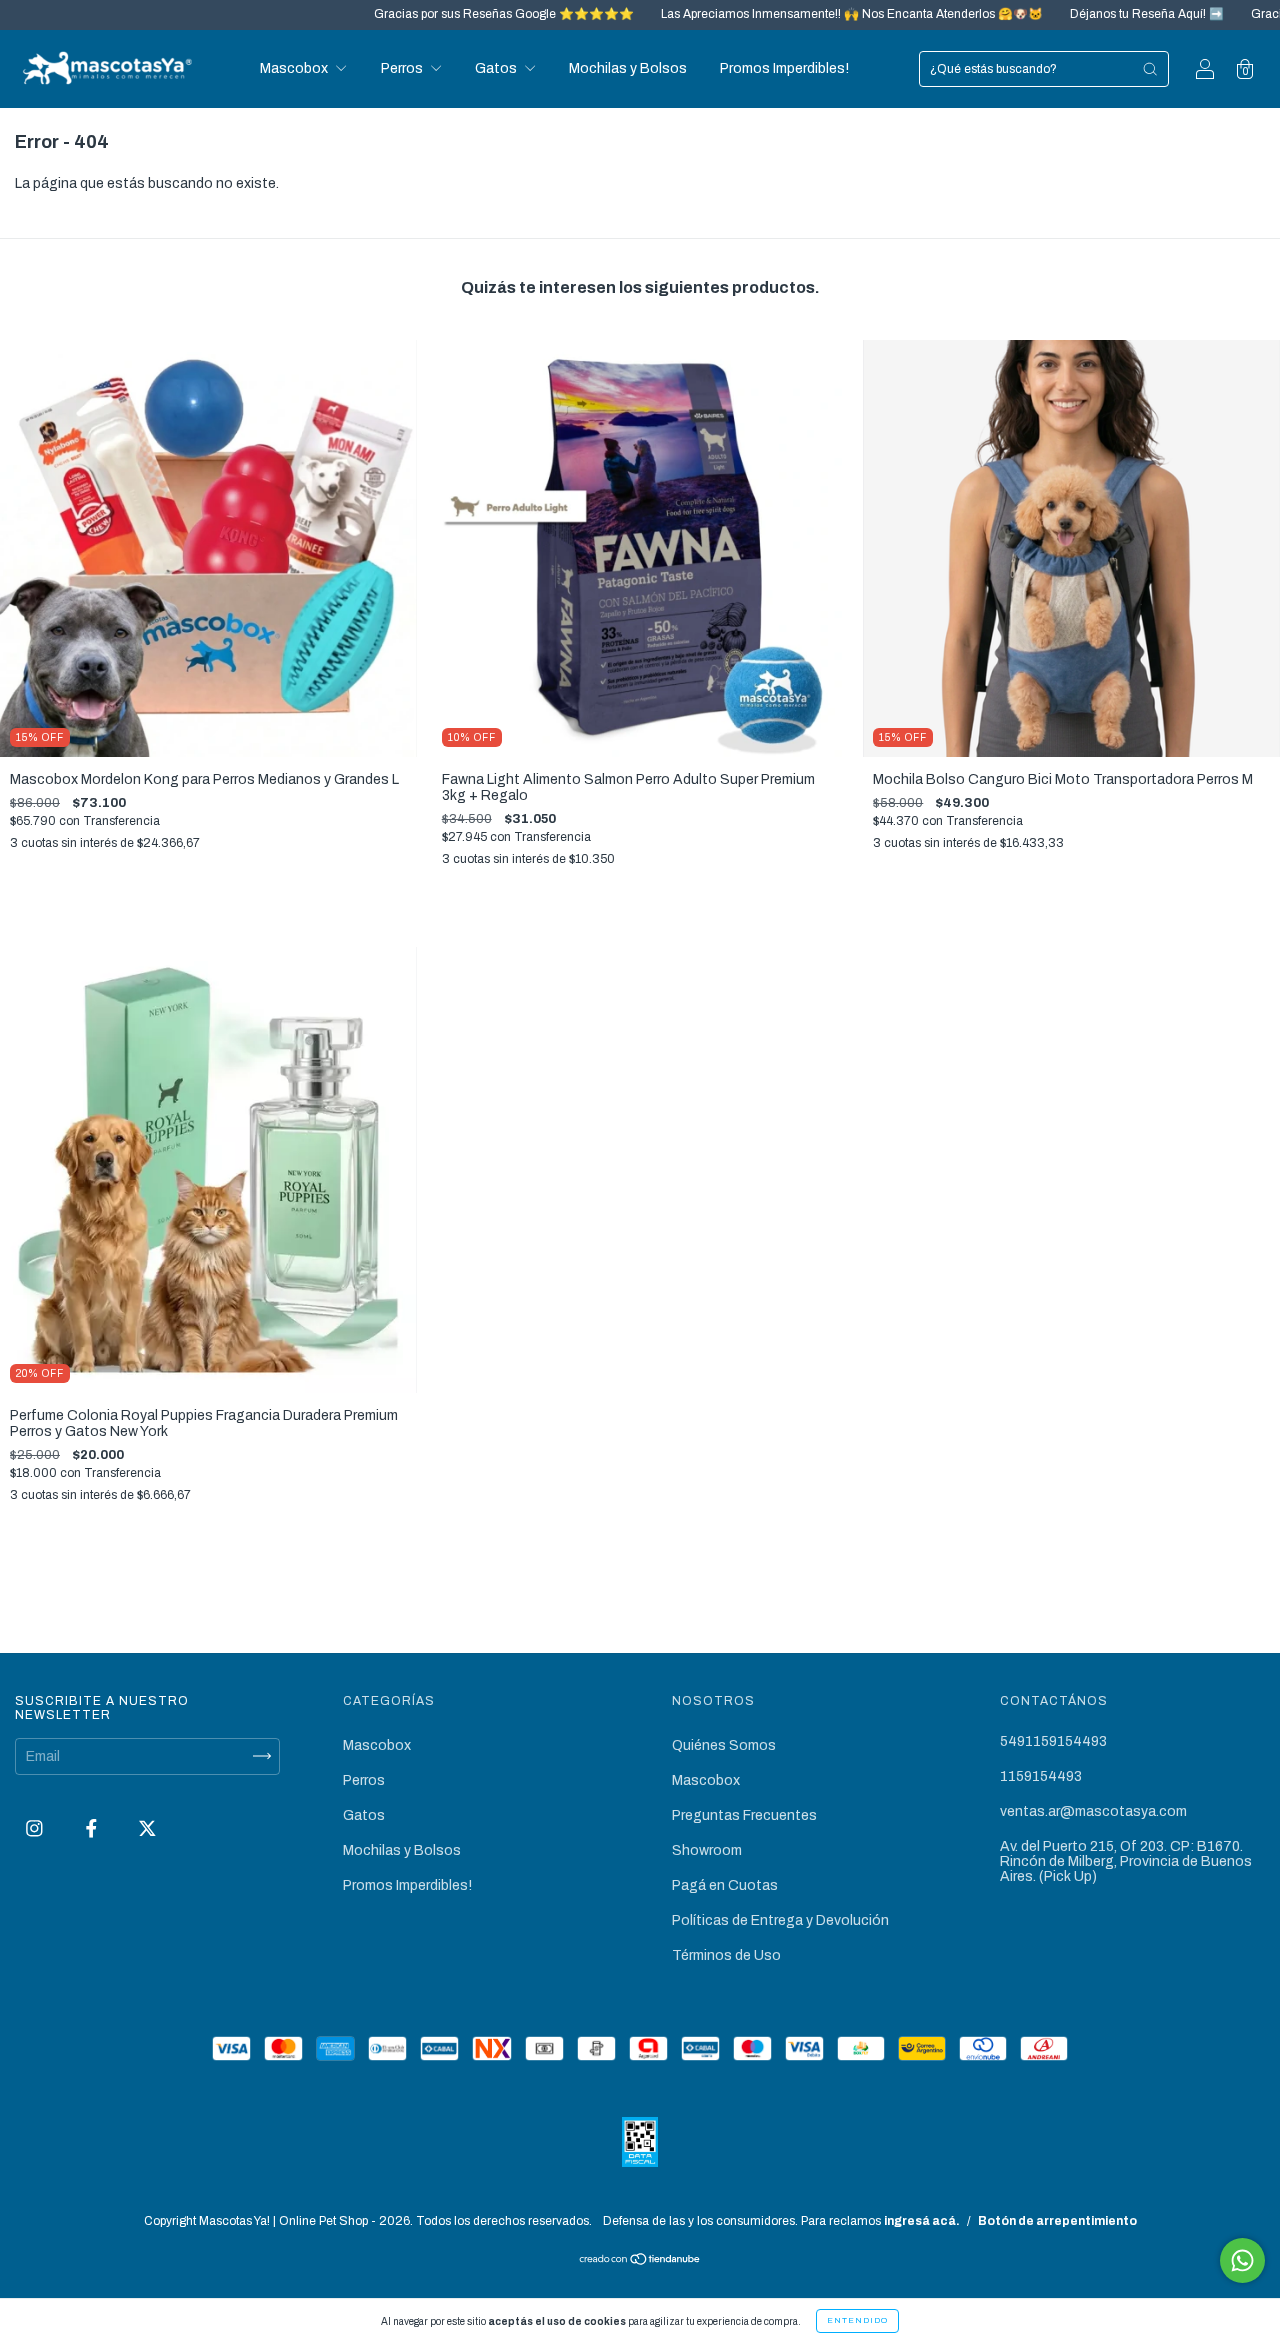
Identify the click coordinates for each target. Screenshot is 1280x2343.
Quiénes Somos (724, 1745)
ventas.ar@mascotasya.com (1093, 1811)
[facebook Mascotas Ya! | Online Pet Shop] (93, 1828)
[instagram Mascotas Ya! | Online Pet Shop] (36, 1828)
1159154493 (1041, 1776)
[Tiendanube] (640, 2260)
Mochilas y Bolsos (628, 68)
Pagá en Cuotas (725, 1885)
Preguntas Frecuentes (744, 1815)
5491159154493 (1053, 1741)
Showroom (707, 1850)
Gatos (497, 68)
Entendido (857, 2320)
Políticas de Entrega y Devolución (780, 1920)
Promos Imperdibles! (784, 68)
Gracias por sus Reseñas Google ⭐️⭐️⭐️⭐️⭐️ (414, 14)
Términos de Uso (726, 1955)
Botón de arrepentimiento (1057, 2221)
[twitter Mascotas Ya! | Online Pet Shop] (147, 1828)
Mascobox (295, 68)
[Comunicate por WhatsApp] (1242, 2260)
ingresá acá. (922, 2221)
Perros (403, 68)
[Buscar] (1150, 69)
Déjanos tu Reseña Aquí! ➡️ (1057, 14)
